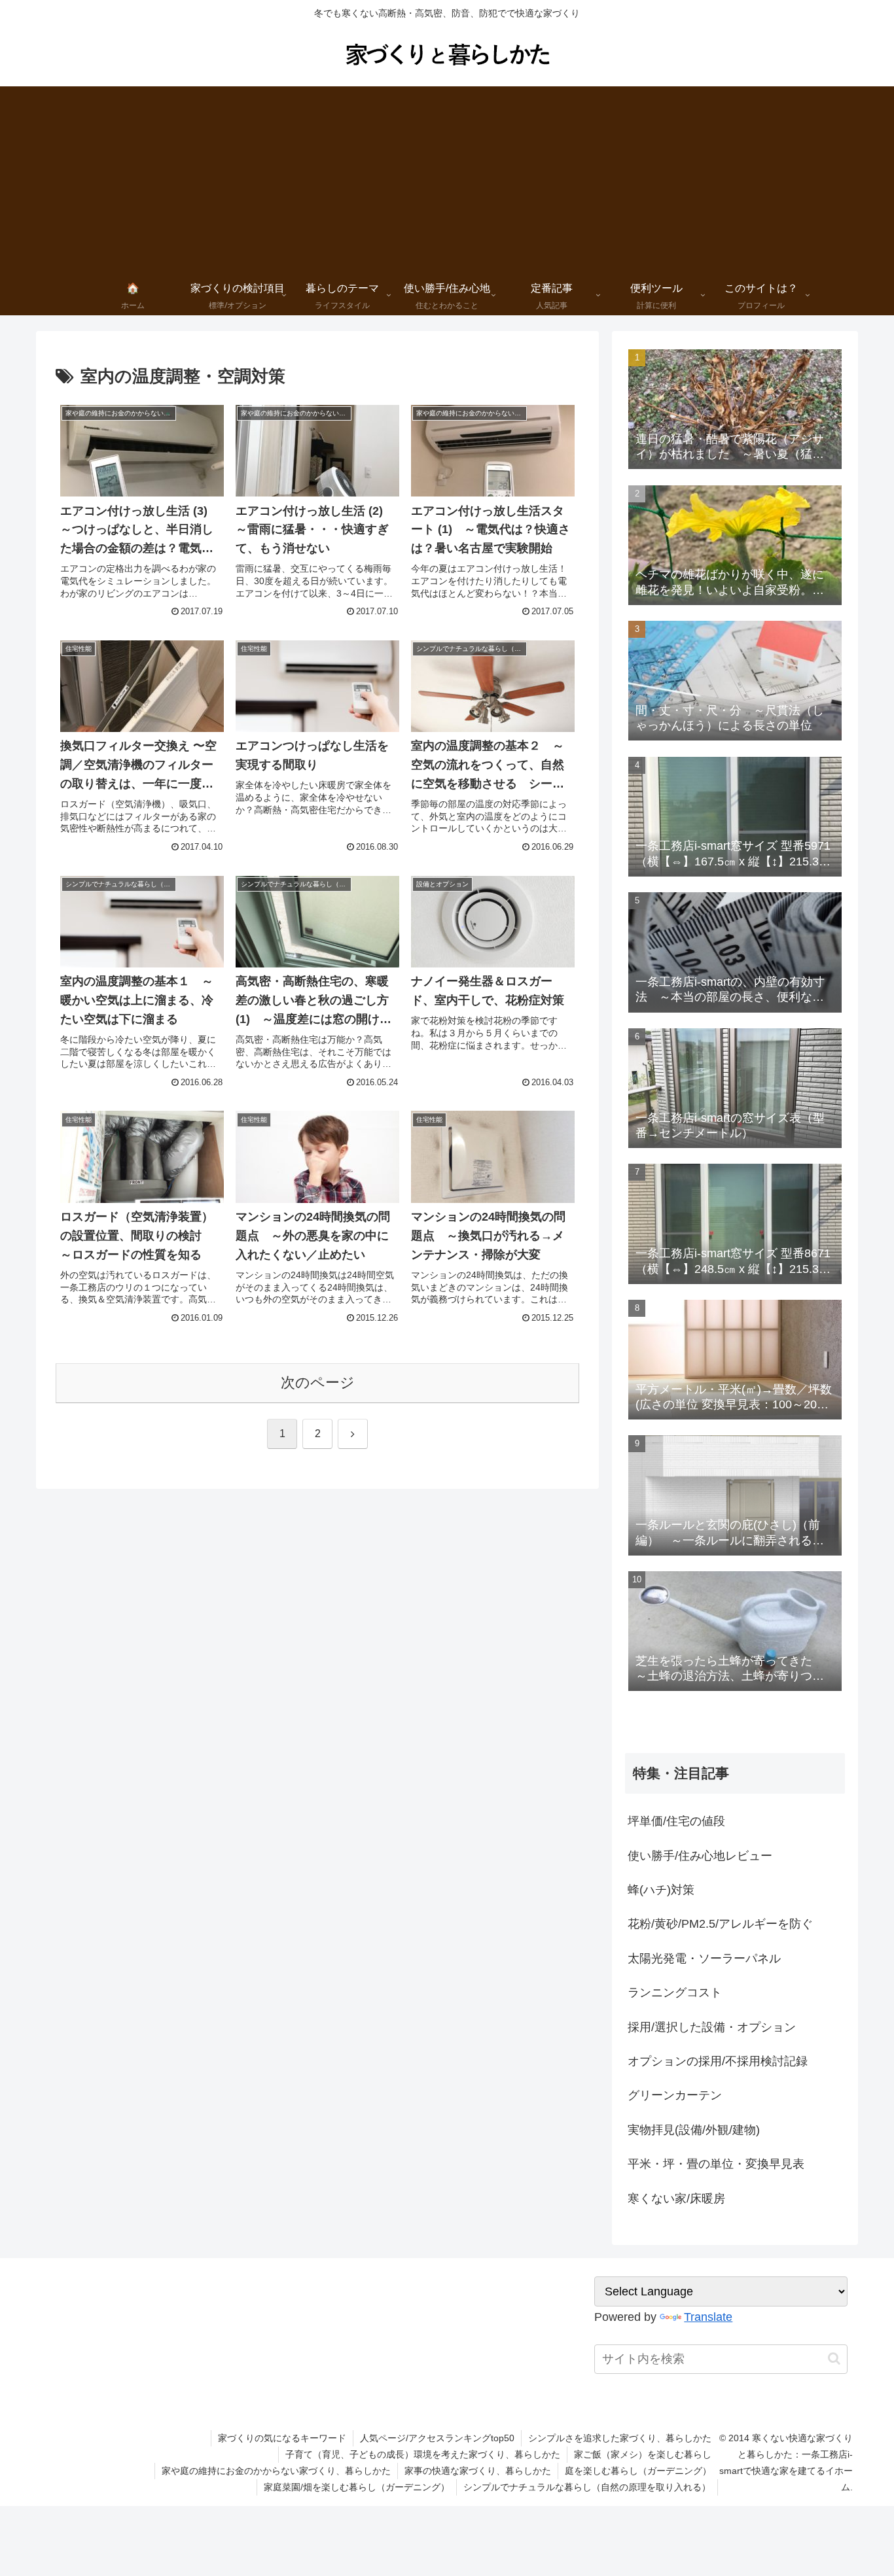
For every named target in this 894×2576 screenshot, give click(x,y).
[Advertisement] (447, 178)
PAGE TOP (862, 2488)
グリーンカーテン (675, 2095)
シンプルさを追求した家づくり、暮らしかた (620, 2438)
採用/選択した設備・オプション (712, 2027)
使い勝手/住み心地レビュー (700, 1856)
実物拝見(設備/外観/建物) (694, 2130)
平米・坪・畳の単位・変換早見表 (716, 2164)
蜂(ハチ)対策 (661, 1890)
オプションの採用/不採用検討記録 (718, 2061)
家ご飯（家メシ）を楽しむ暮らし (643, 2454)
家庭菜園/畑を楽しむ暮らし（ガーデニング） (357, 2487)
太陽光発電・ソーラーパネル (704, 1958)
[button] (834, 2358)
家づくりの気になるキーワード (282, 2438)
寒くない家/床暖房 (676, 2199)
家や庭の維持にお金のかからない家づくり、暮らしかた (276, 2471)
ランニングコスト (675, 1993)
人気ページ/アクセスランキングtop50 (437, 2438)
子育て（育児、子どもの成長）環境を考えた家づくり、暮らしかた (423, 2454)
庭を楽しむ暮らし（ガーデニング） (638, 2471)
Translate (708, 2317)
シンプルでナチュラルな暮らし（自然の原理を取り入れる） (587, 2487)
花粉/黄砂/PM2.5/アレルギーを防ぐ (720, 1924)
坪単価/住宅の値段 (676, 1821)
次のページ (318, 1383)
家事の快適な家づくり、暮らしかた (478, 2471)
